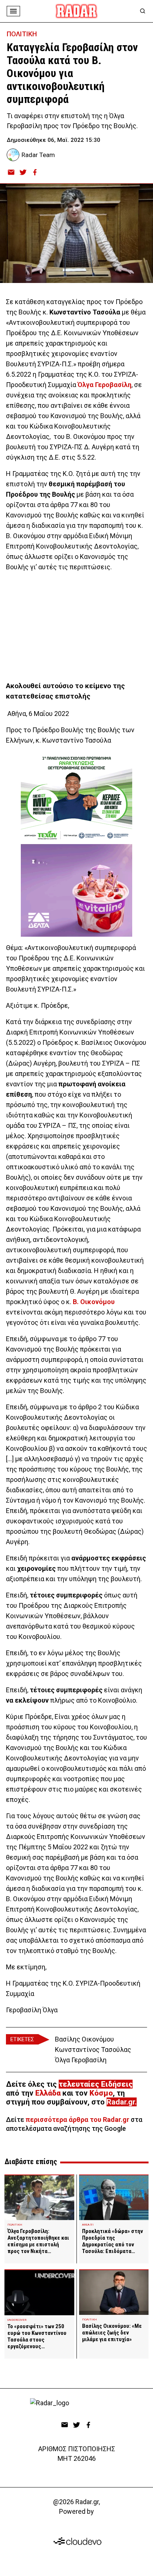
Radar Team (38, 155)
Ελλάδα (48, 2093)
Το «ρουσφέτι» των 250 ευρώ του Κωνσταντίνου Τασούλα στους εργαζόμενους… (37, 2336)
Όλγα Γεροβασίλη (81, 2060)
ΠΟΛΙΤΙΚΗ (22, 34)
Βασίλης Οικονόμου (84, 2039)
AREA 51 (88, 2225)
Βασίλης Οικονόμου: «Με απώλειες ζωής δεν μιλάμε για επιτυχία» (112, 2333)
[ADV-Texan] (76, 798)
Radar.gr (121, 2102)
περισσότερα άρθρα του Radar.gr (77, 2120)
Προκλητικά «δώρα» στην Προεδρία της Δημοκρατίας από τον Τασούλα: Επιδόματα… (113, 2241)
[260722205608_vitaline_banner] (76, 890)
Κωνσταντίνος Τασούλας (93, 2050)
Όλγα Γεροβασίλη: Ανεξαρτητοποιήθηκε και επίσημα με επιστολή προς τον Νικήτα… (38, 2241)
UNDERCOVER (17, 2320)
